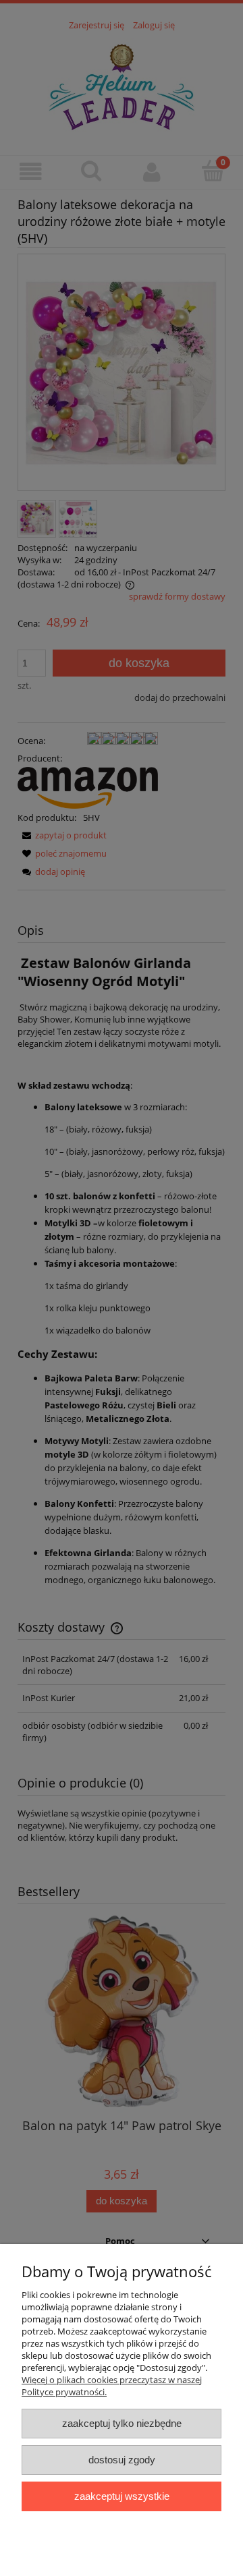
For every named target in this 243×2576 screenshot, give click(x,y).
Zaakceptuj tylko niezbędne (122, 2423)
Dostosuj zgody (122, 2460)
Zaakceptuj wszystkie (122, 2496)
